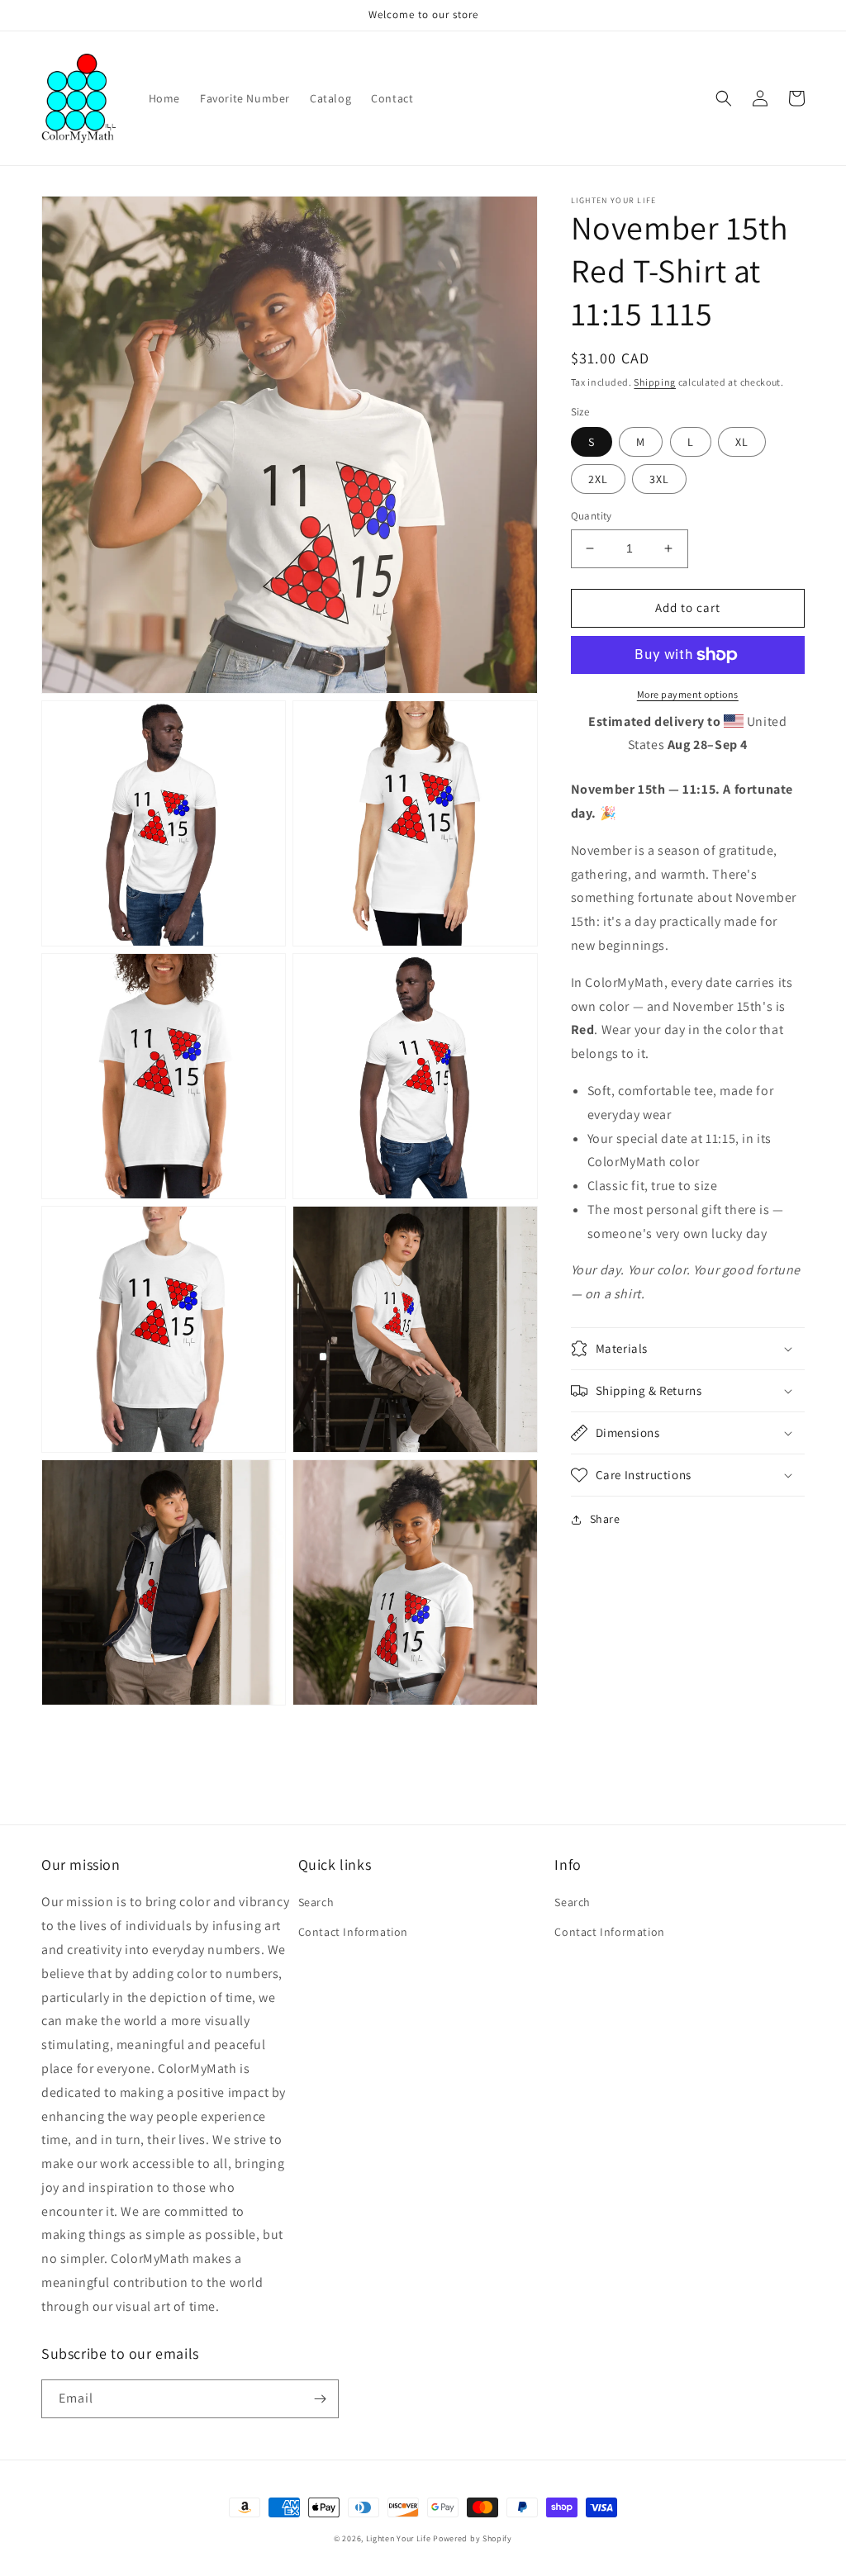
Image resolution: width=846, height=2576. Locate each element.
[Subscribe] (320, 2399)
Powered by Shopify (473, 2538)
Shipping (655, 382)
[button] (724, 98)
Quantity (592, 516)
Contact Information (353, 1932)
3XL (659, 479)
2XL (598, 479)
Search (316, 1902)
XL (742, 442)
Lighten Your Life (400, 2538)
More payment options (688, 694)
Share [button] (605, 1519)
